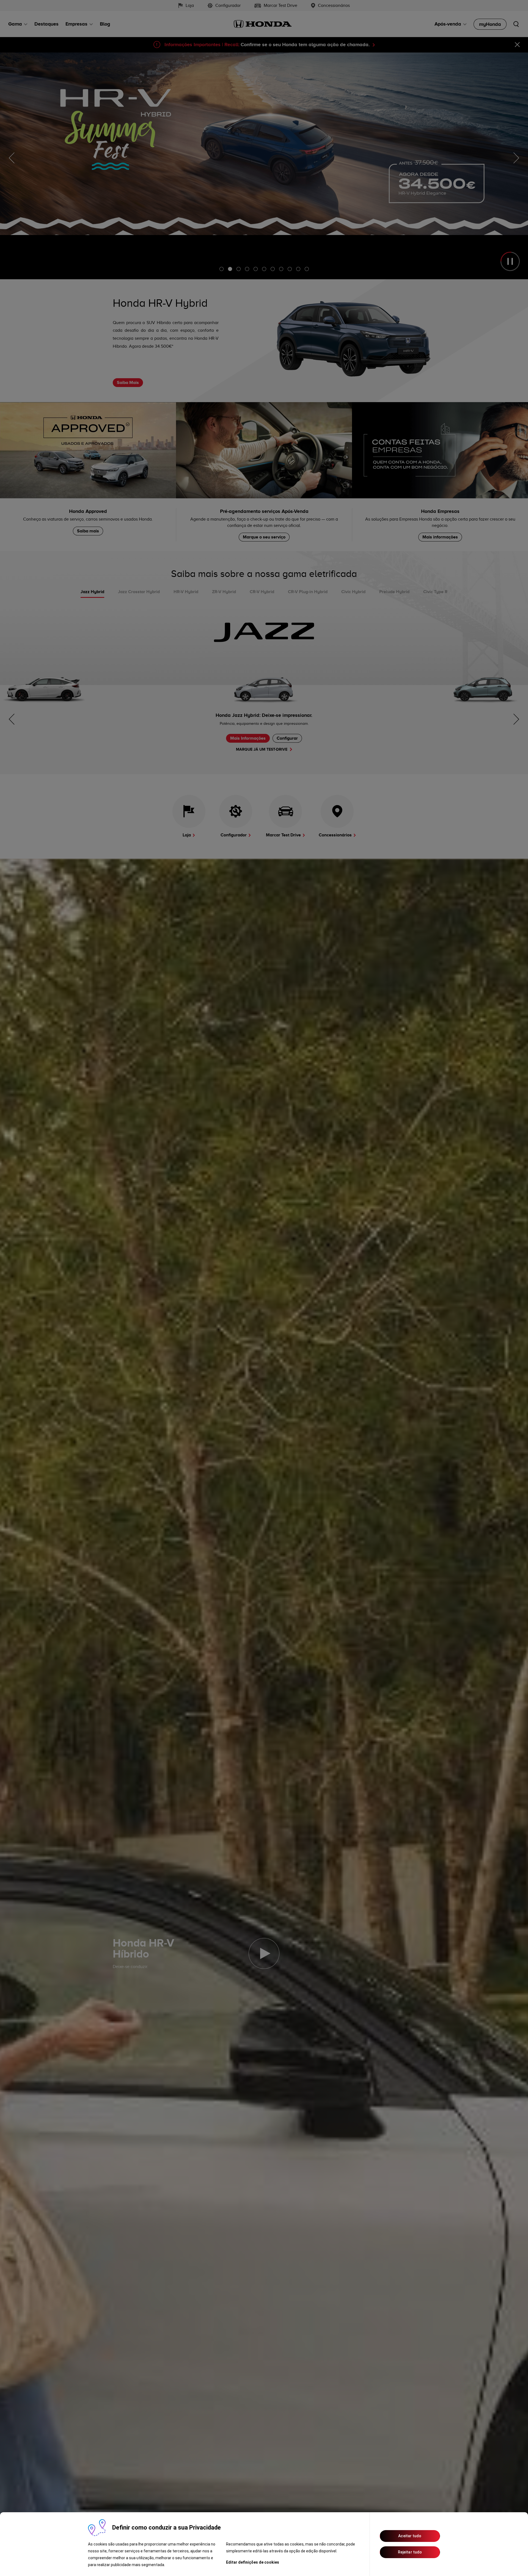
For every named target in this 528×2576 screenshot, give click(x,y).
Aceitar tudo (410, 2536)
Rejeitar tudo (410, 2552)
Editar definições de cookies (253, 2562)
